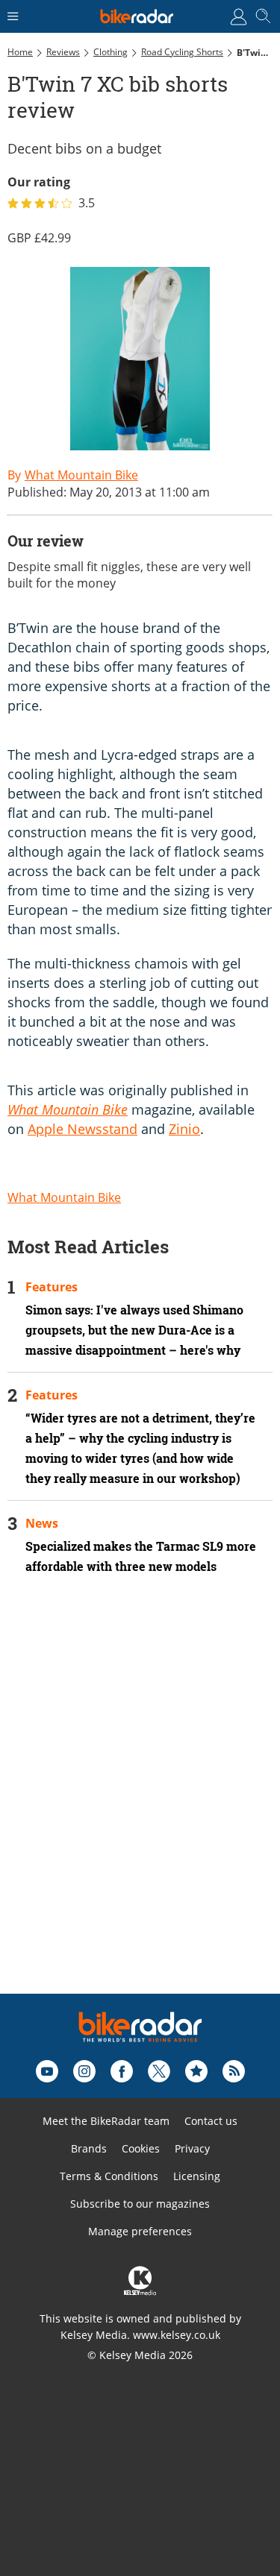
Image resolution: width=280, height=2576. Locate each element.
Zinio (184, 1129)
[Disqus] (140, 1804)
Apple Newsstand (83, 1129)
